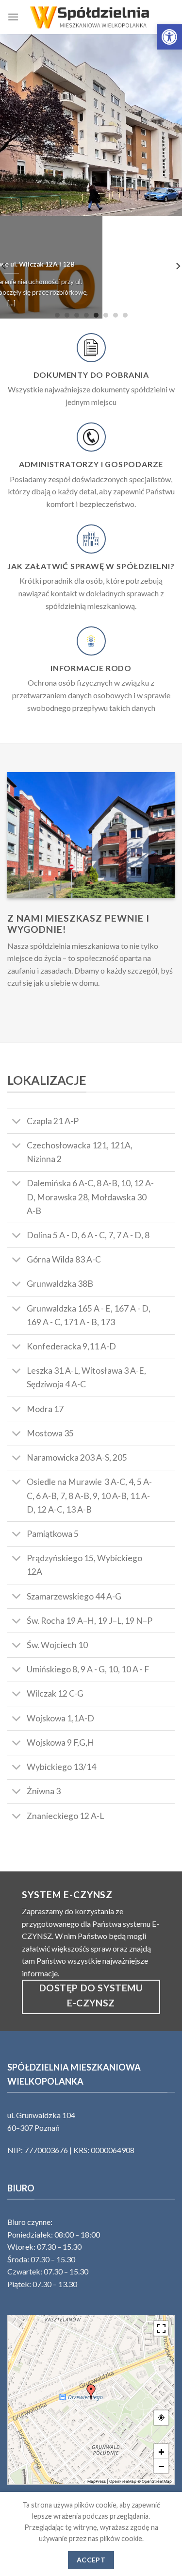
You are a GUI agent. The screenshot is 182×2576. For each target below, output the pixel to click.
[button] (169, 37)
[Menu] (13, 17)
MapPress (97, 2481)
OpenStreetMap (157, 2481)
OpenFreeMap (123, 2481)
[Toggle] (17, 1122)
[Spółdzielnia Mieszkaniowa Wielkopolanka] (91, 17)
